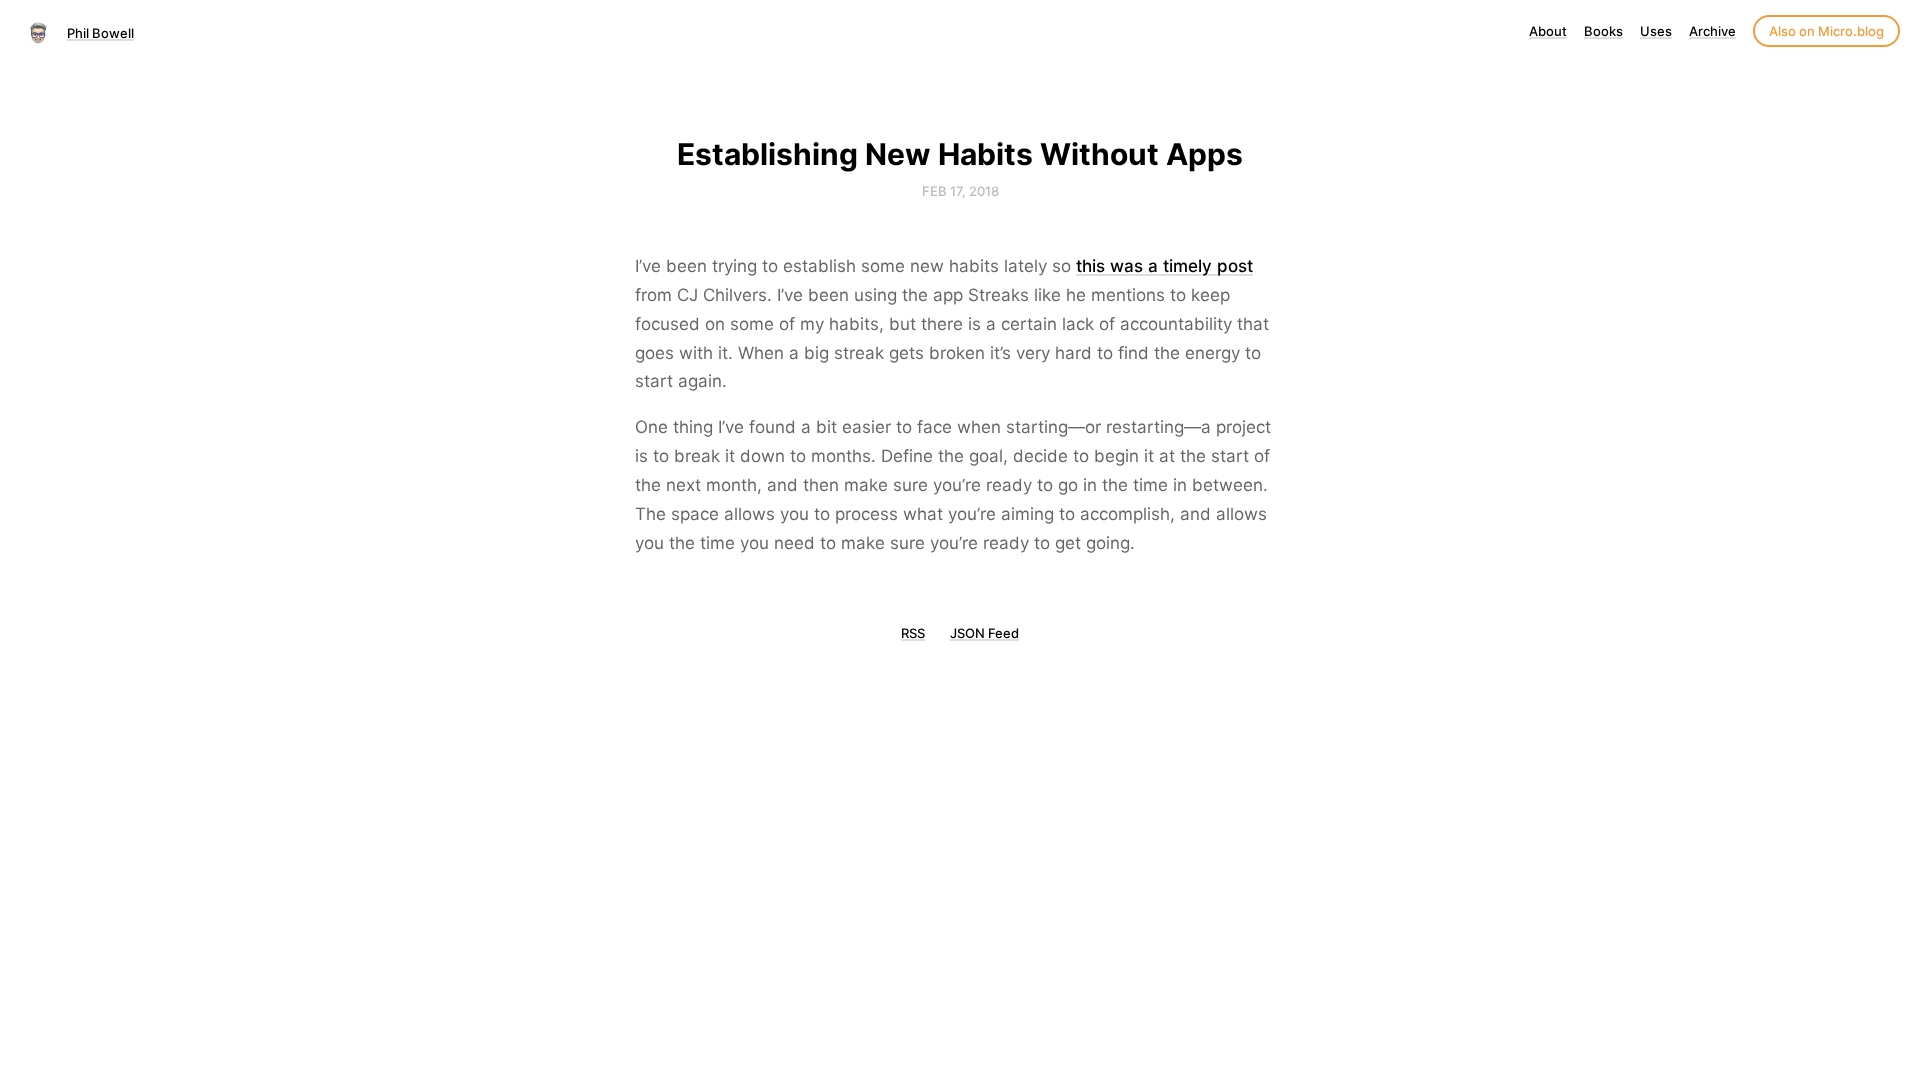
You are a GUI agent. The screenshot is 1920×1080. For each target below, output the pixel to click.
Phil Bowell (100, 33)
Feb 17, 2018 (960, 191)
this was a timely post (1164, 266)
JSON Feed (984, 633)
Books (1603, 31)
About (1548, 31)
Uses (1656, 31)
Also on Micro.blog (1826, 31)
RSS (913, 633)
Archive (1712, 31)
